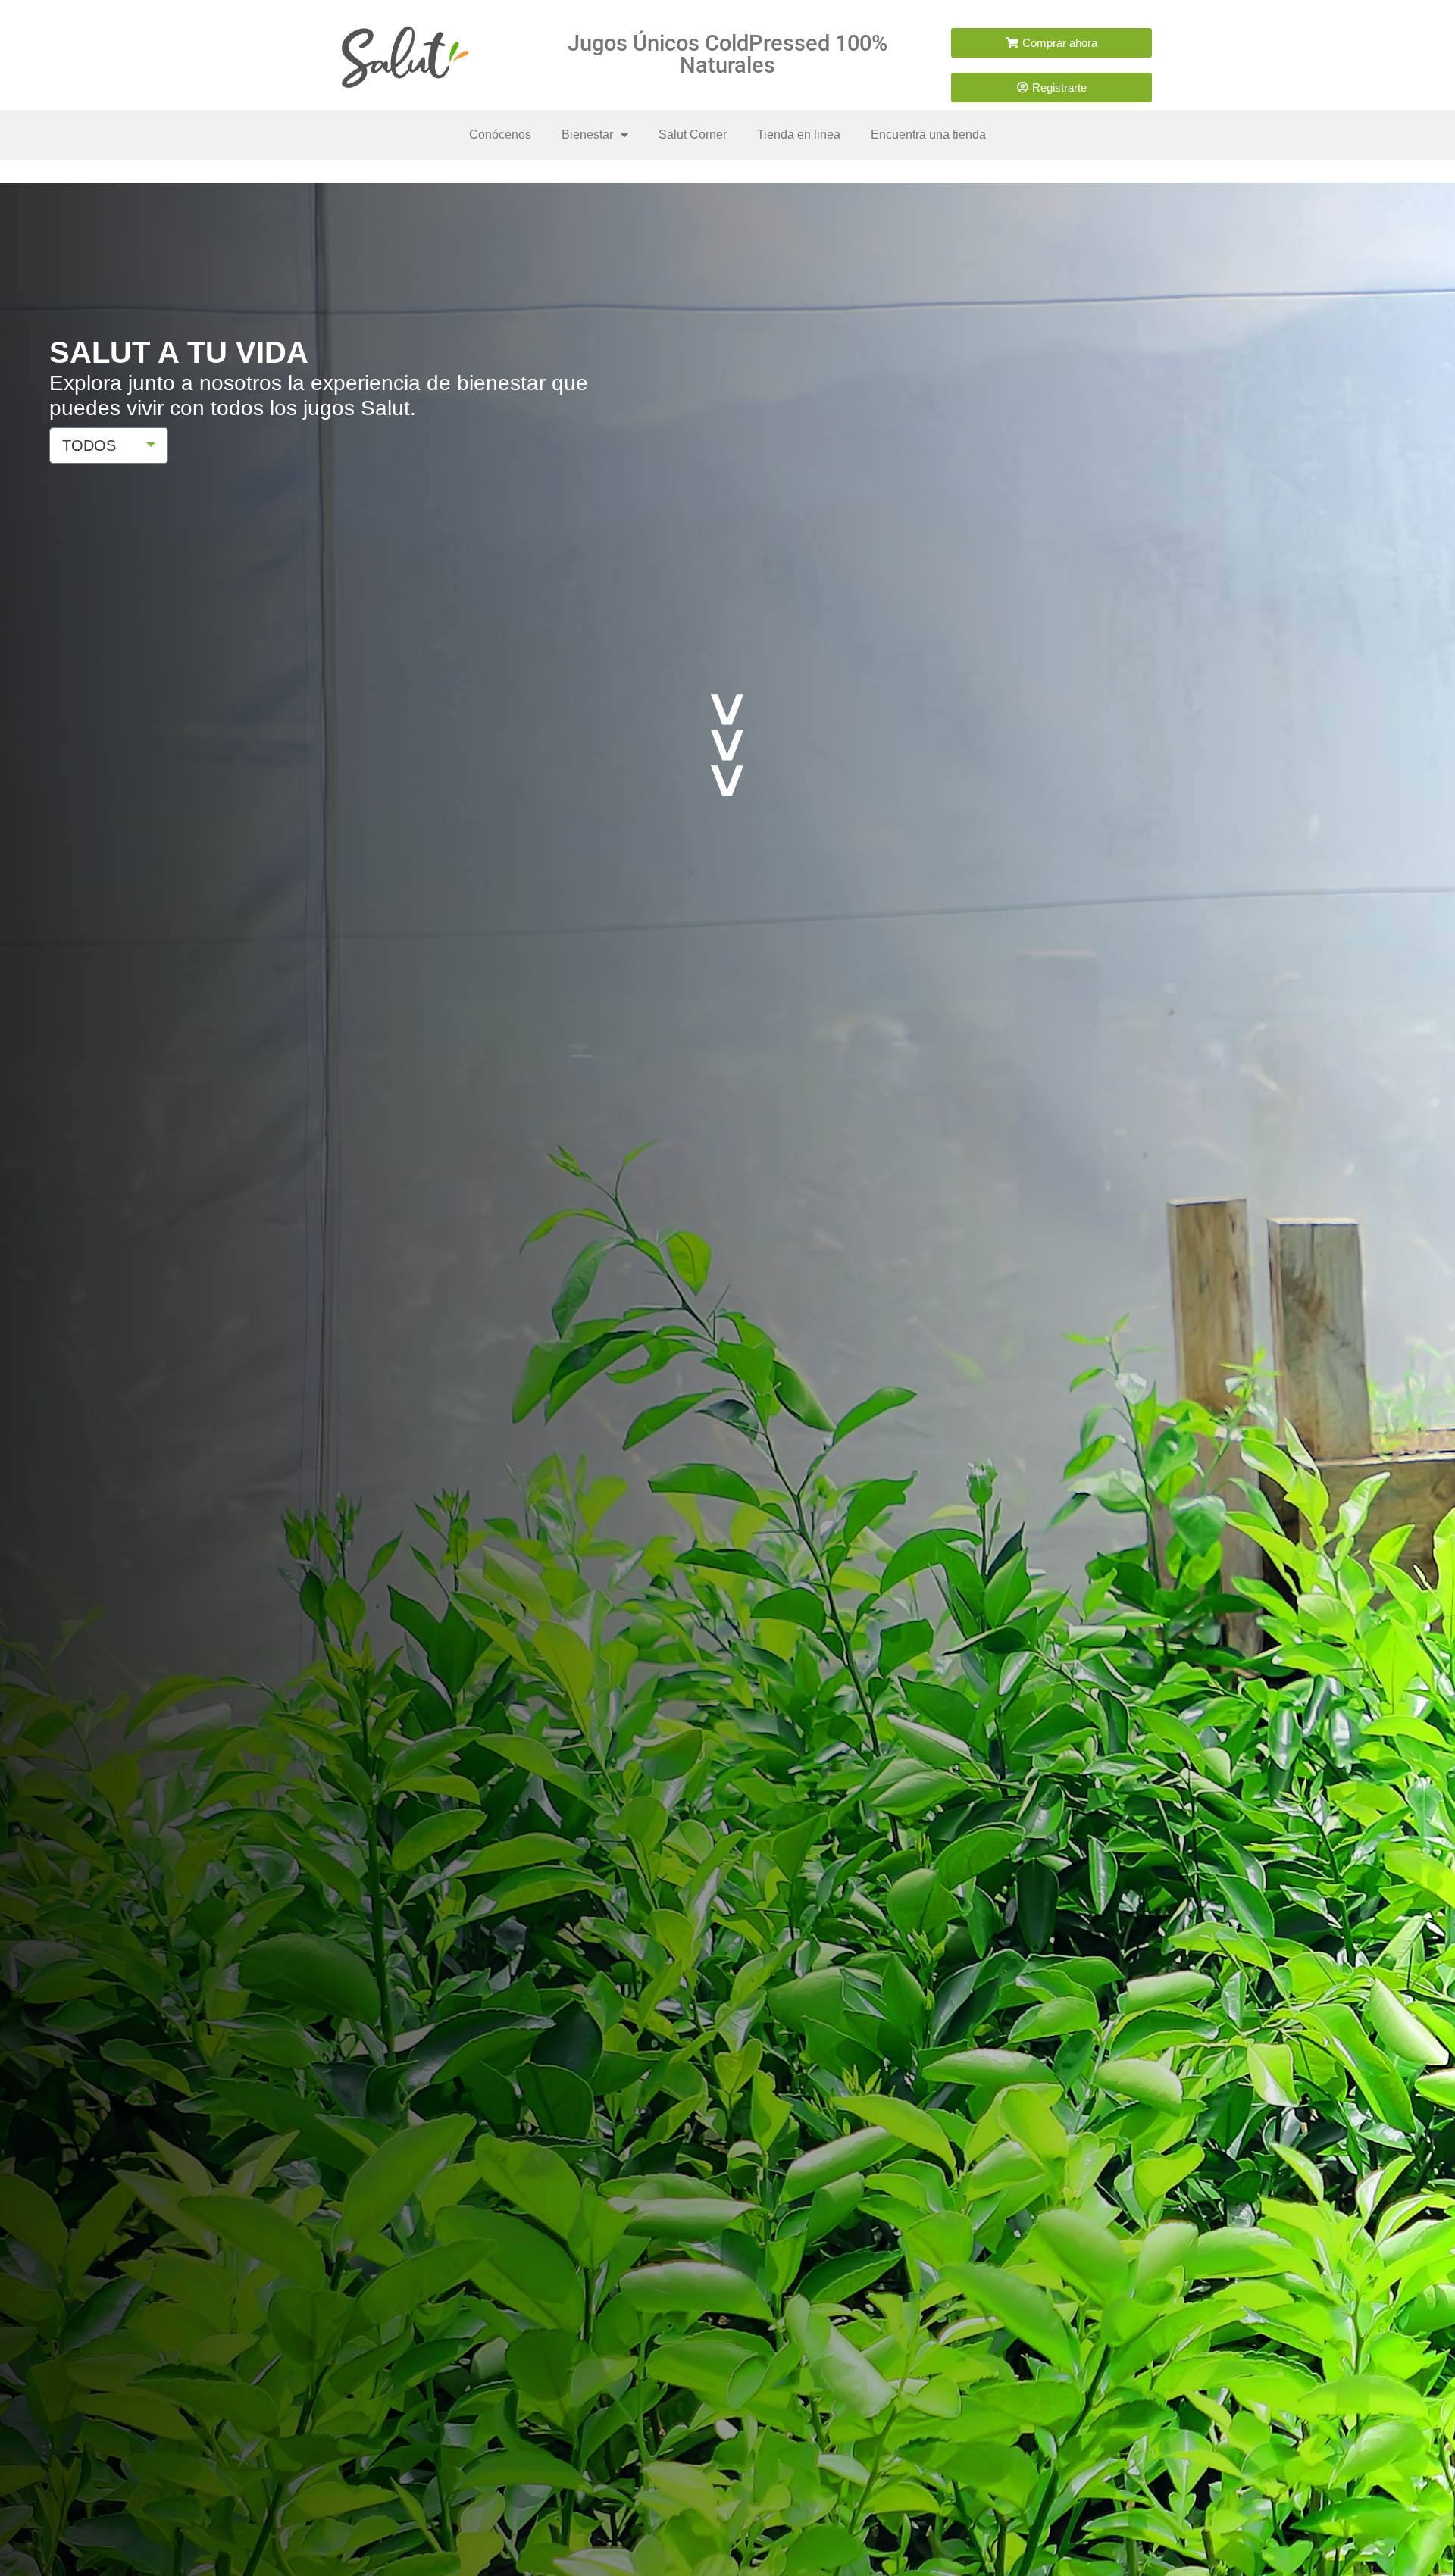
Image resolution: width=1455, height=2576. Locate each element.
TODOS (89, 445)
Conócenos (500, 134)
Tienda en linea (799, 134)
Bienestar (587, 134)
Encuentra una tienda (928, 134)
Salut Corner (693, 134)
